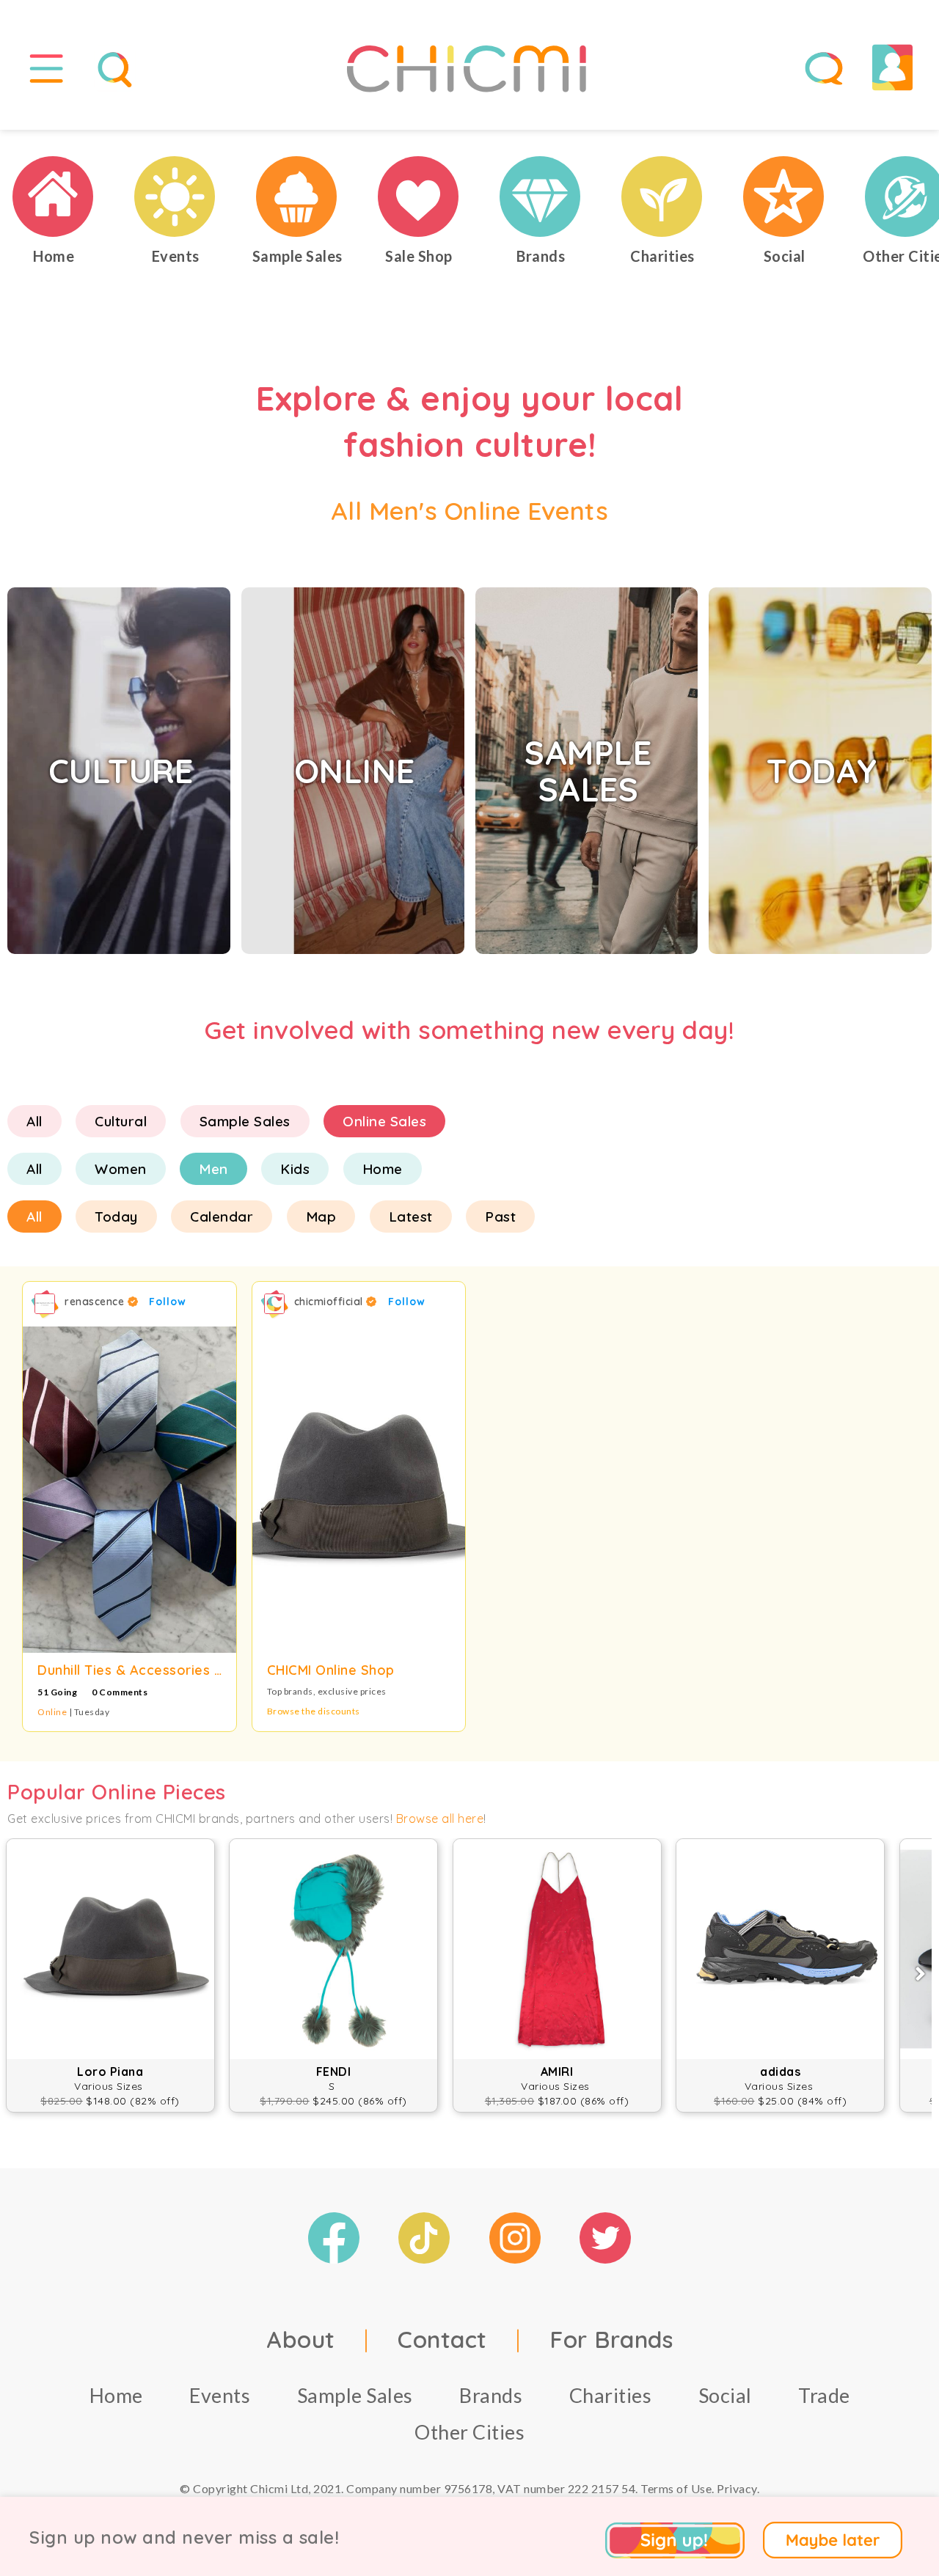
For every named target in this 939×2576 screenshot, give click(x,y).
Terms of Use (676, 2488)
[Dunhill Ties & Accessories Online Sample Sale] (129, 1490)
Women (121, 1169)
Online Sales (384, 1121)
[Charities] (662, 197)
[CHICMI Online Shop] (359, 1490)
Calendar (222, 1217)
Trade (824, 2395)
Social (725, 2395)
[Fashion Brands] (541, 197)
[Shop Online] (419, 197)
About (301, 2339)
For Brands (611, 2339)
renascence (96, 1302)
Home (383, 1169)
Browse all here (440, 1819)
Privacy (737, 2488)
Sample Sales (245, 1121)
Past (500, 1217)
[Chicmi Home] (54, 197)
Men (213, 1169)
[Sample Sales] (297, 197)
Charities (611, 2395)
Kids (295, 1169)
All (34, 1121)
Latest (411, 1217)
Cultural (121, 1121)
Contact (442, 2339)
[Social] (784, 197)
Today (116, 1217)
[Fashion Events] (175, 197)
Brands (491, 2395)
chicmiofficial (330, 1302)
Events (220, 2395)
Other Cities (469, 2432)
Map (321, 1217)
